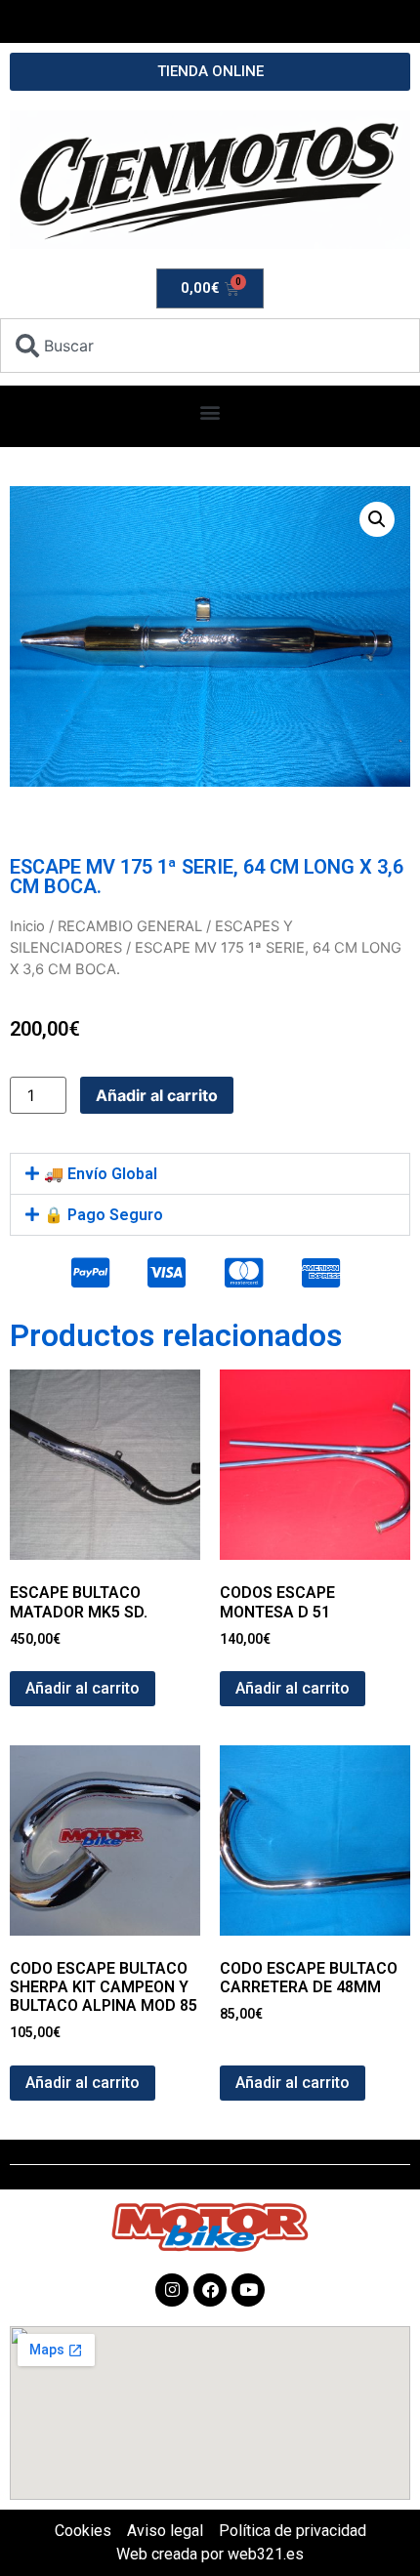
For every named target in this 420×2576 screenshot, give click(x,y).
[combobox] (210, 346)
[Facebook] (210, 2290)
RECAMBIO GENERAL (130, 926)
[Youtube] (248, 2290)
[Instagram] (172, 2290)
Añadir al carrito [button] (83, 1688)
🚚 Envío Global (101, 1174)
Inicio (27, 926)
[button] (210, 411)
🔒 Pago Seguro (104, 1215)
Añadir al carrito (157, 1095)
